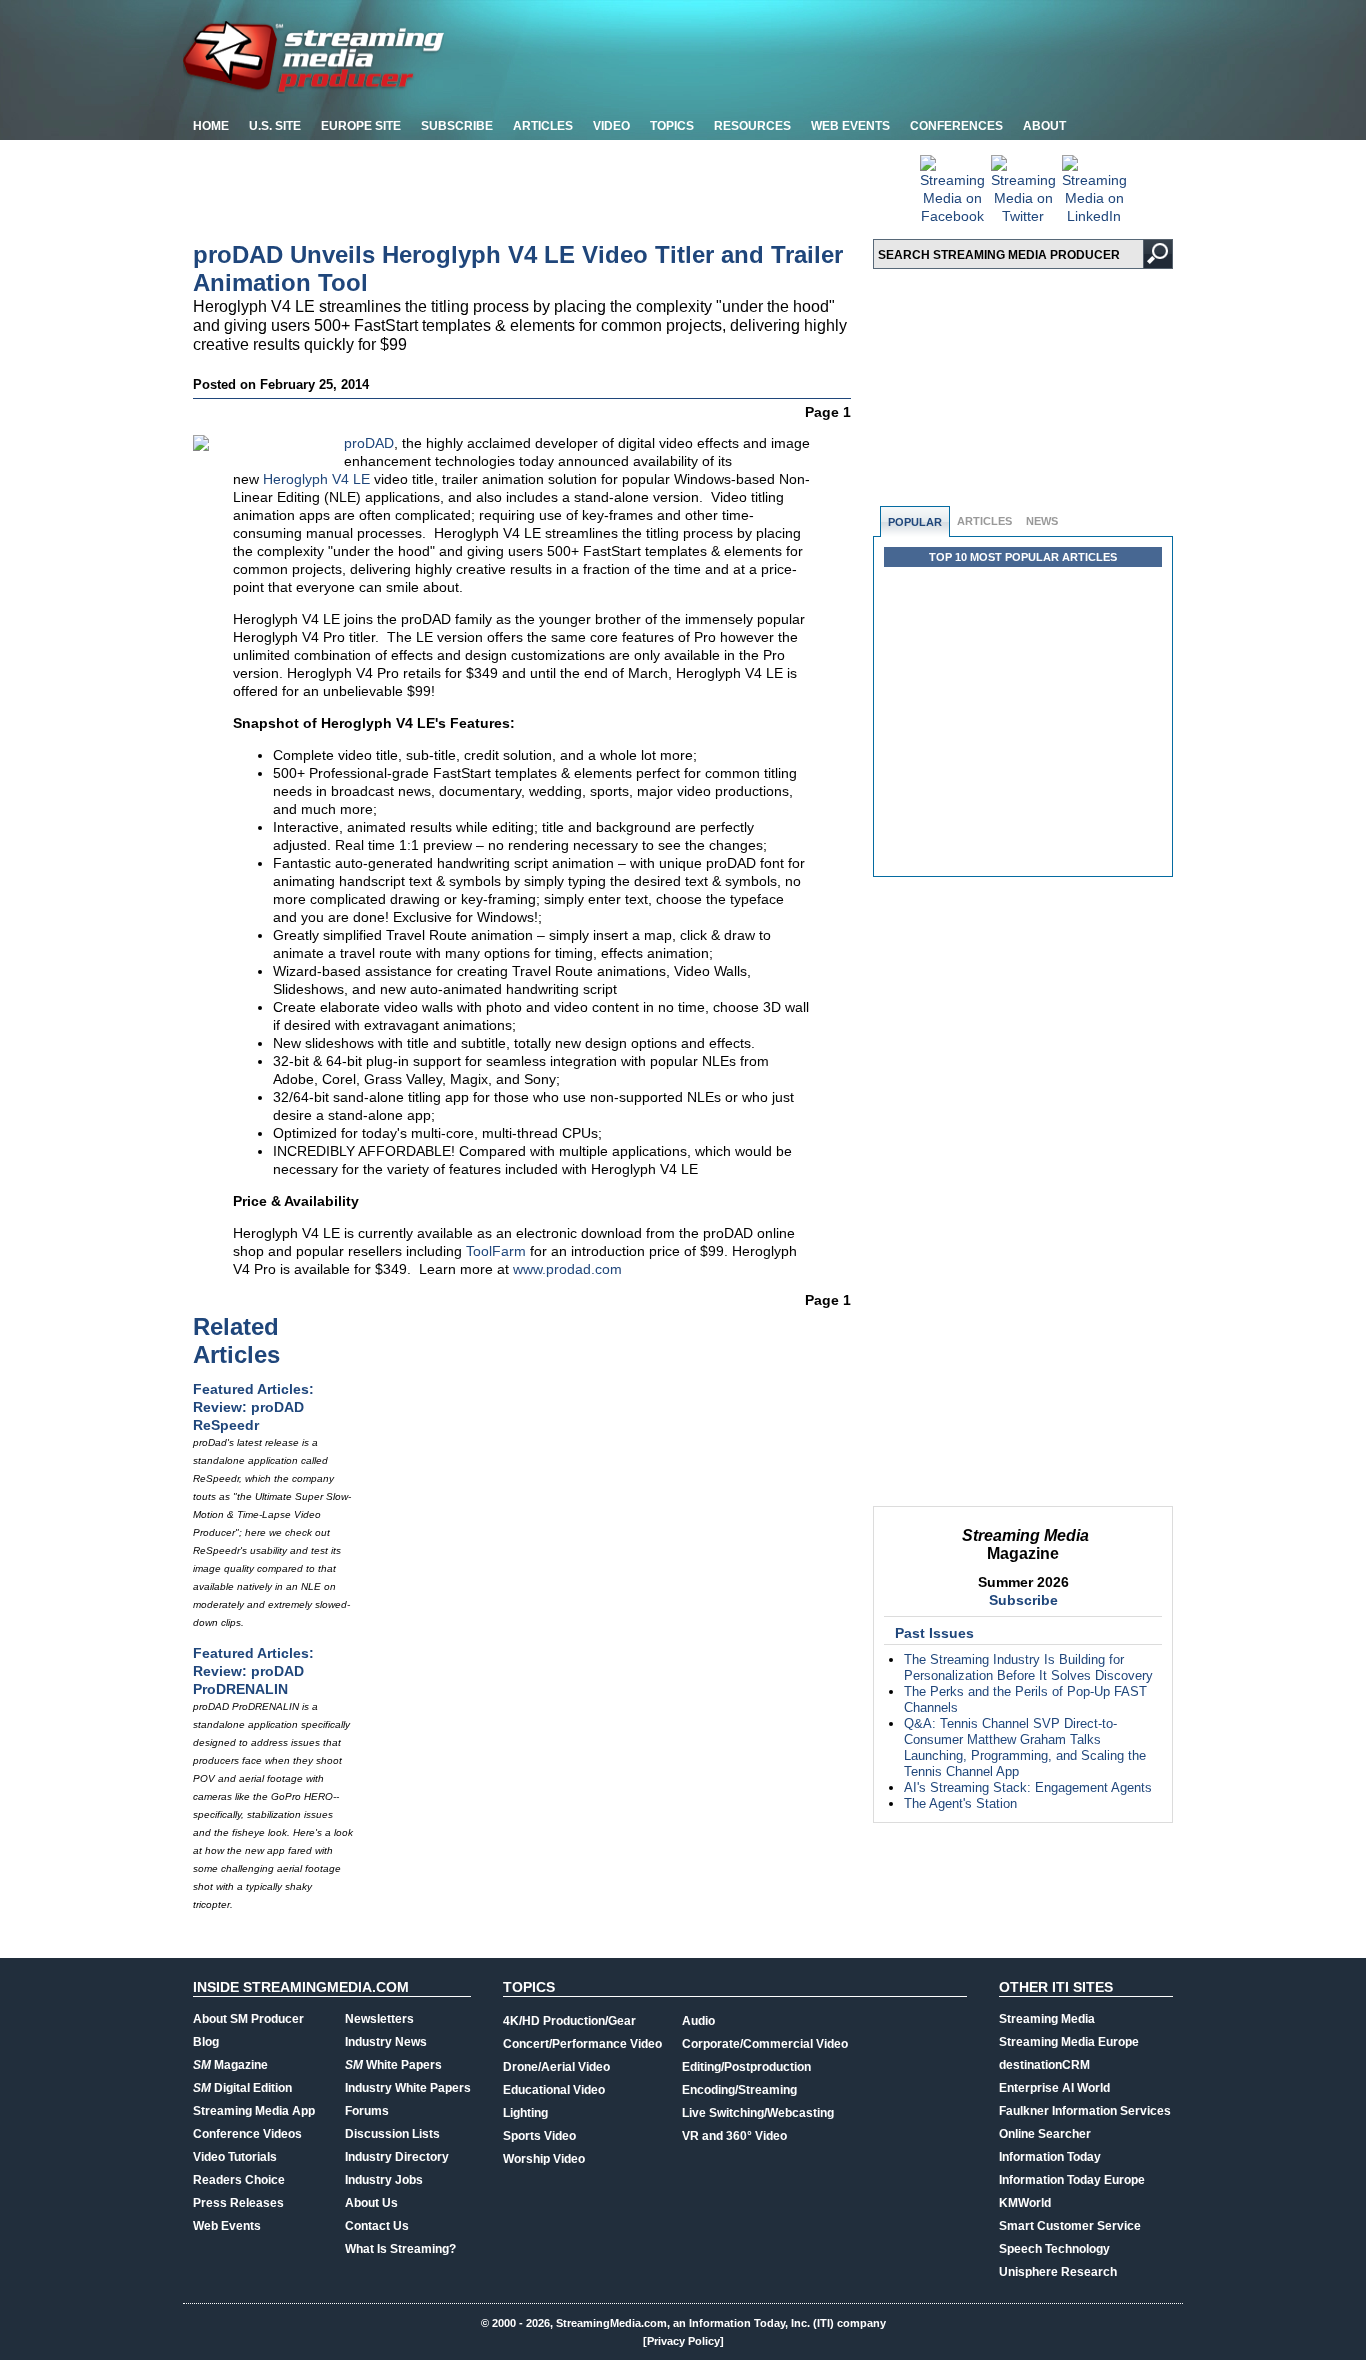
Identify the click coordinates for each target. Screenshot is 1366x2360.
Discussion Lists (392, 2134)
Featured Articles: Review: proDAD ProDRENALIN (253, 1671)
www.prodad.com (567, 1269)
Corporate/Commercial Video (765, 2044)
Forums (367, 2111)
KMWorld (1025, 2203)
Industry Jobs (384, 2180)
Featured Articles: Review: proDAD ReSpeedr (253, 1407)
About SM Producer (248, 2019)
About (1044, 126)
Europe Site (361, 126)
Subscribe (457, 126)
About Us (371, 2203)
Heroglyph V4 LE (316, 479)
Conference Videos (247, 2134)
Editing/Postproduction (746, 2067)
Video (611, 126)
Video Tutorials (235, 2157)
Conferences (956, 126)
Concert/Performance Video (582, 2044)
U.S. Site (275, 126)
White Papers (393, 2065)
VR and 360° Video (734, 2136)
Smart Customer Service (1070, 2226)
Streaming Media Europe (1069, 2042)
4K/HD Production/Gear (569, 2021)
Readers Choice (239, 2180)
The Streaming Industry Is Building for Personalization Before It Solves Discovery (1028, 1667)
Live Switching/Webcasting (758, 2113)
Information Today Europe (1072, 2180)
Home (211, 126)
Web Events (850, 126)
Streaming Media (1047, 2019)
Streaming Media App (254, 2111)
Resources (752, 126)
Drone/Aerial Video (556, 2067)
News (1042, 521)
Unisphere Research (1058, 2272)
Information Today (1050, 2157)
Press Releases (238, 2203)
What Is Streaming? (400, 2249)
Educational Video (554, 2090)
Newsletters (379, 2019)
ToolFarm (496, 1251)
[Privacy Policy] (683, 2341)
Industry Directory (397, 2157)
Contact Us (377, 2226)
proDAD (369, 443)
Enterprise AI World (1054, 2088)
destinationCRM (1044, 2065)
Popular (915, 522)
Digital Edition (242, 2088)
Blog (206, 2042)
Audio (698, 2021)
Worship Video (544, 2159)
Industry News (386, 2042)
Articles (543, 126)
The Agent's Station (960, 1803)
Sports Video (539, 2136)
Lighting (525, 2113)
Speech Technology (1054, 2249)
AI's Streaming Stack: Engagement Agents (1028, 1787)
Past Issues (934, 1633)
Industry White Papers (408, 2088)
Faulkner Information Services (1085, 2111)
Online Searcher (1045, 2134)
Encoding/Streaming (739, 2090)
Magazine (230, 2065)
